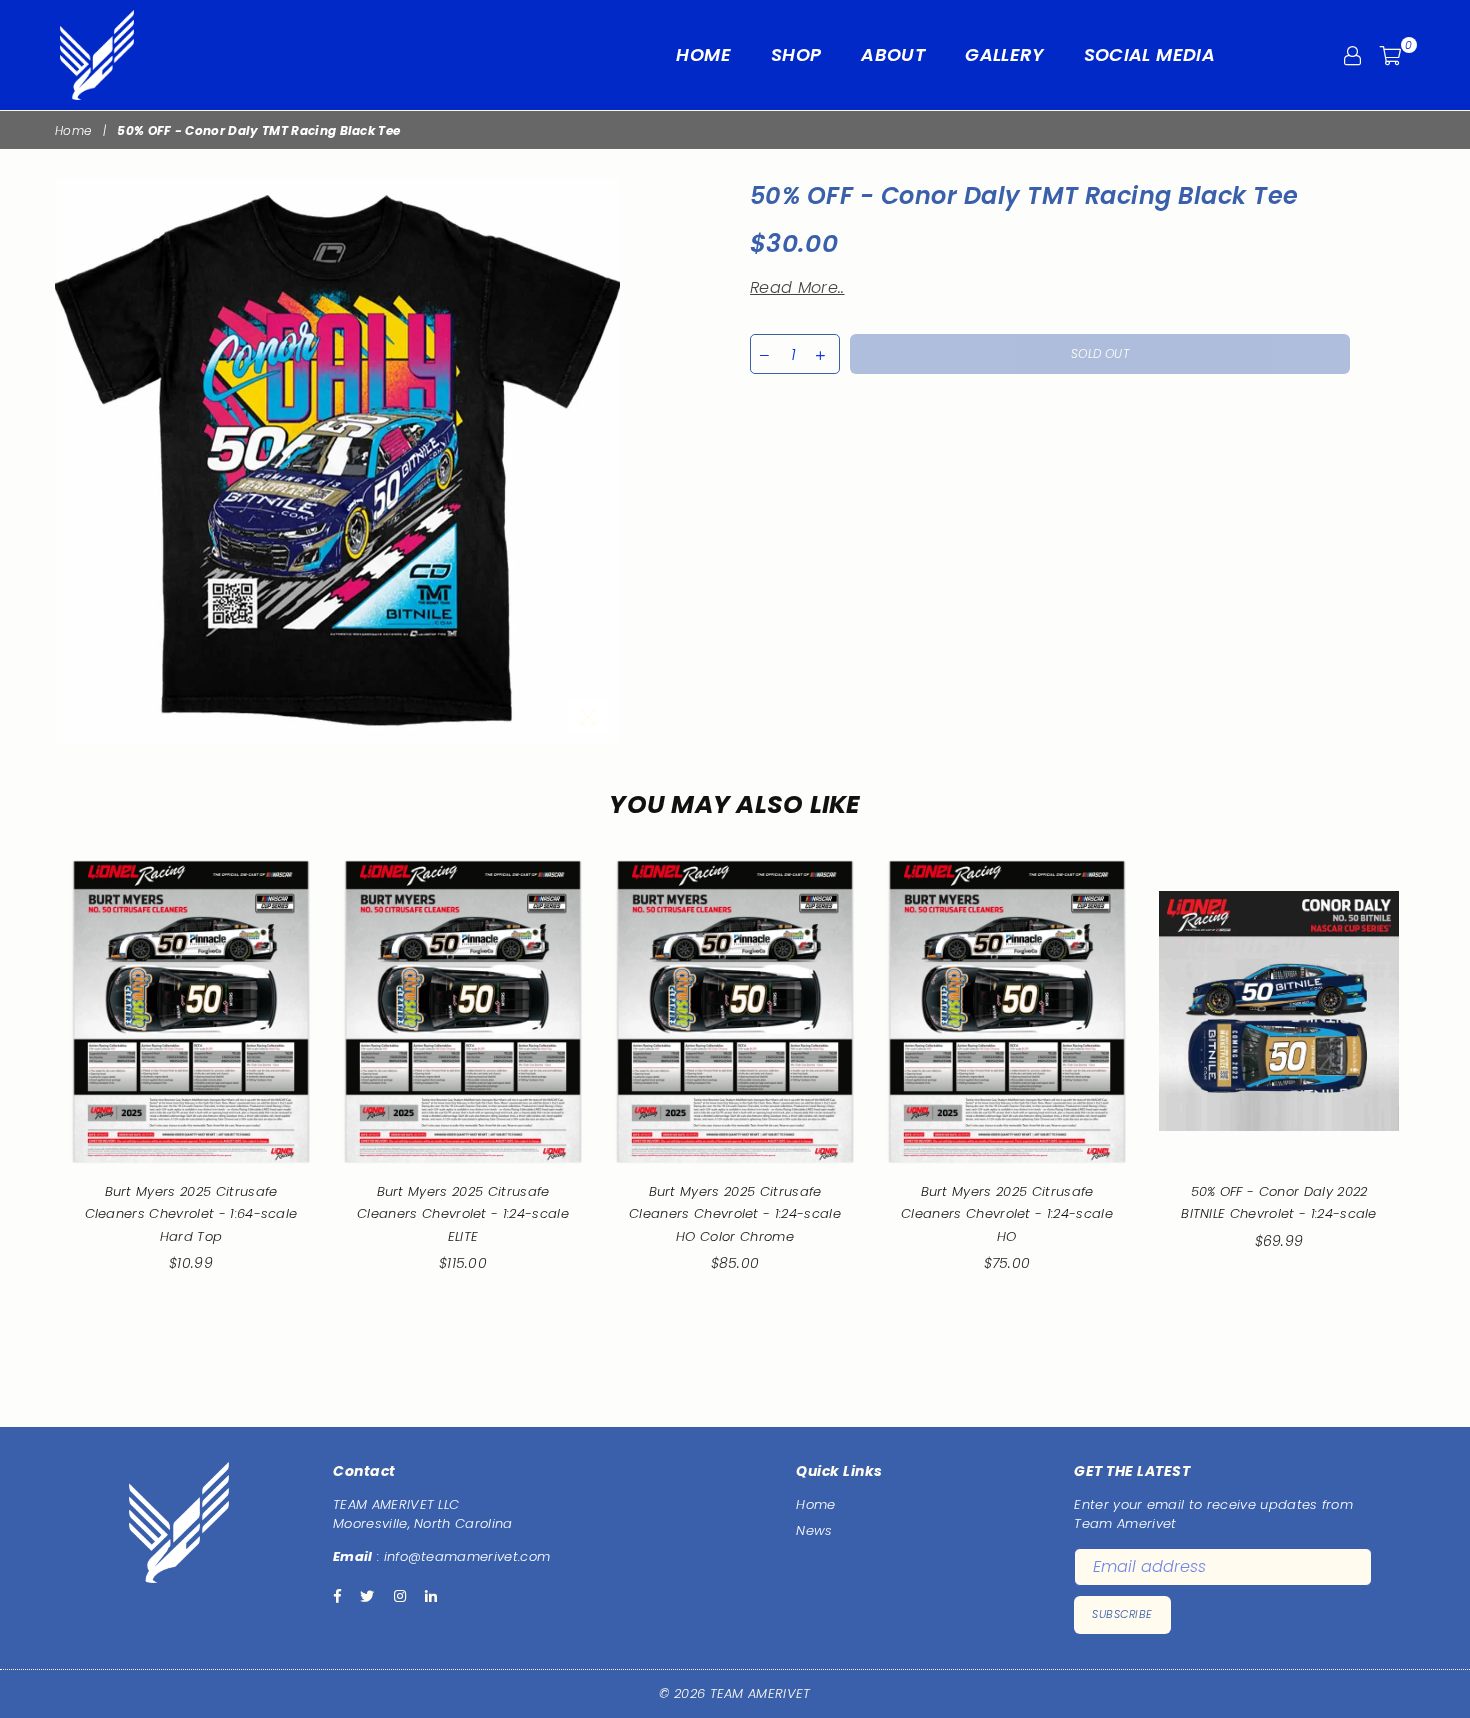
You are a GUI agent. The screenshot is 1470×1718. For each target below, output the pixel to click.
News (814, 1530)
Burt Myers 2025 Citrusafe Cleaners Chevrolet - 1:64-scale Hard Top (191, 1214)
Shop (796, 54)
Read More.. (797, 287)
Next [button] (1437, 1106)
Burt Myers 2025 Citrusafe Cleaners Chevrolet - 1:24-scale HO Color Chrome (735, 1214)
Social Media (1149, 54)
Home (703, 54)
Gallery (1004, 54)
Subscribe (1122, 1614)
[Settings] (1352, 55)
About (893, 54)
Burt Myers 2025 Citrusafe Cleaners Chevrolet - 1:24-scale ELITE (463, 1214)
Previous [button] (32, 1106)
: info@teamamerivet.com (462, 1556)
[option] (337, 461)
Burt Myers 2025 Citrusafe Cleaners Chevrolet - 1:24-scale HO (1007, 1214)
